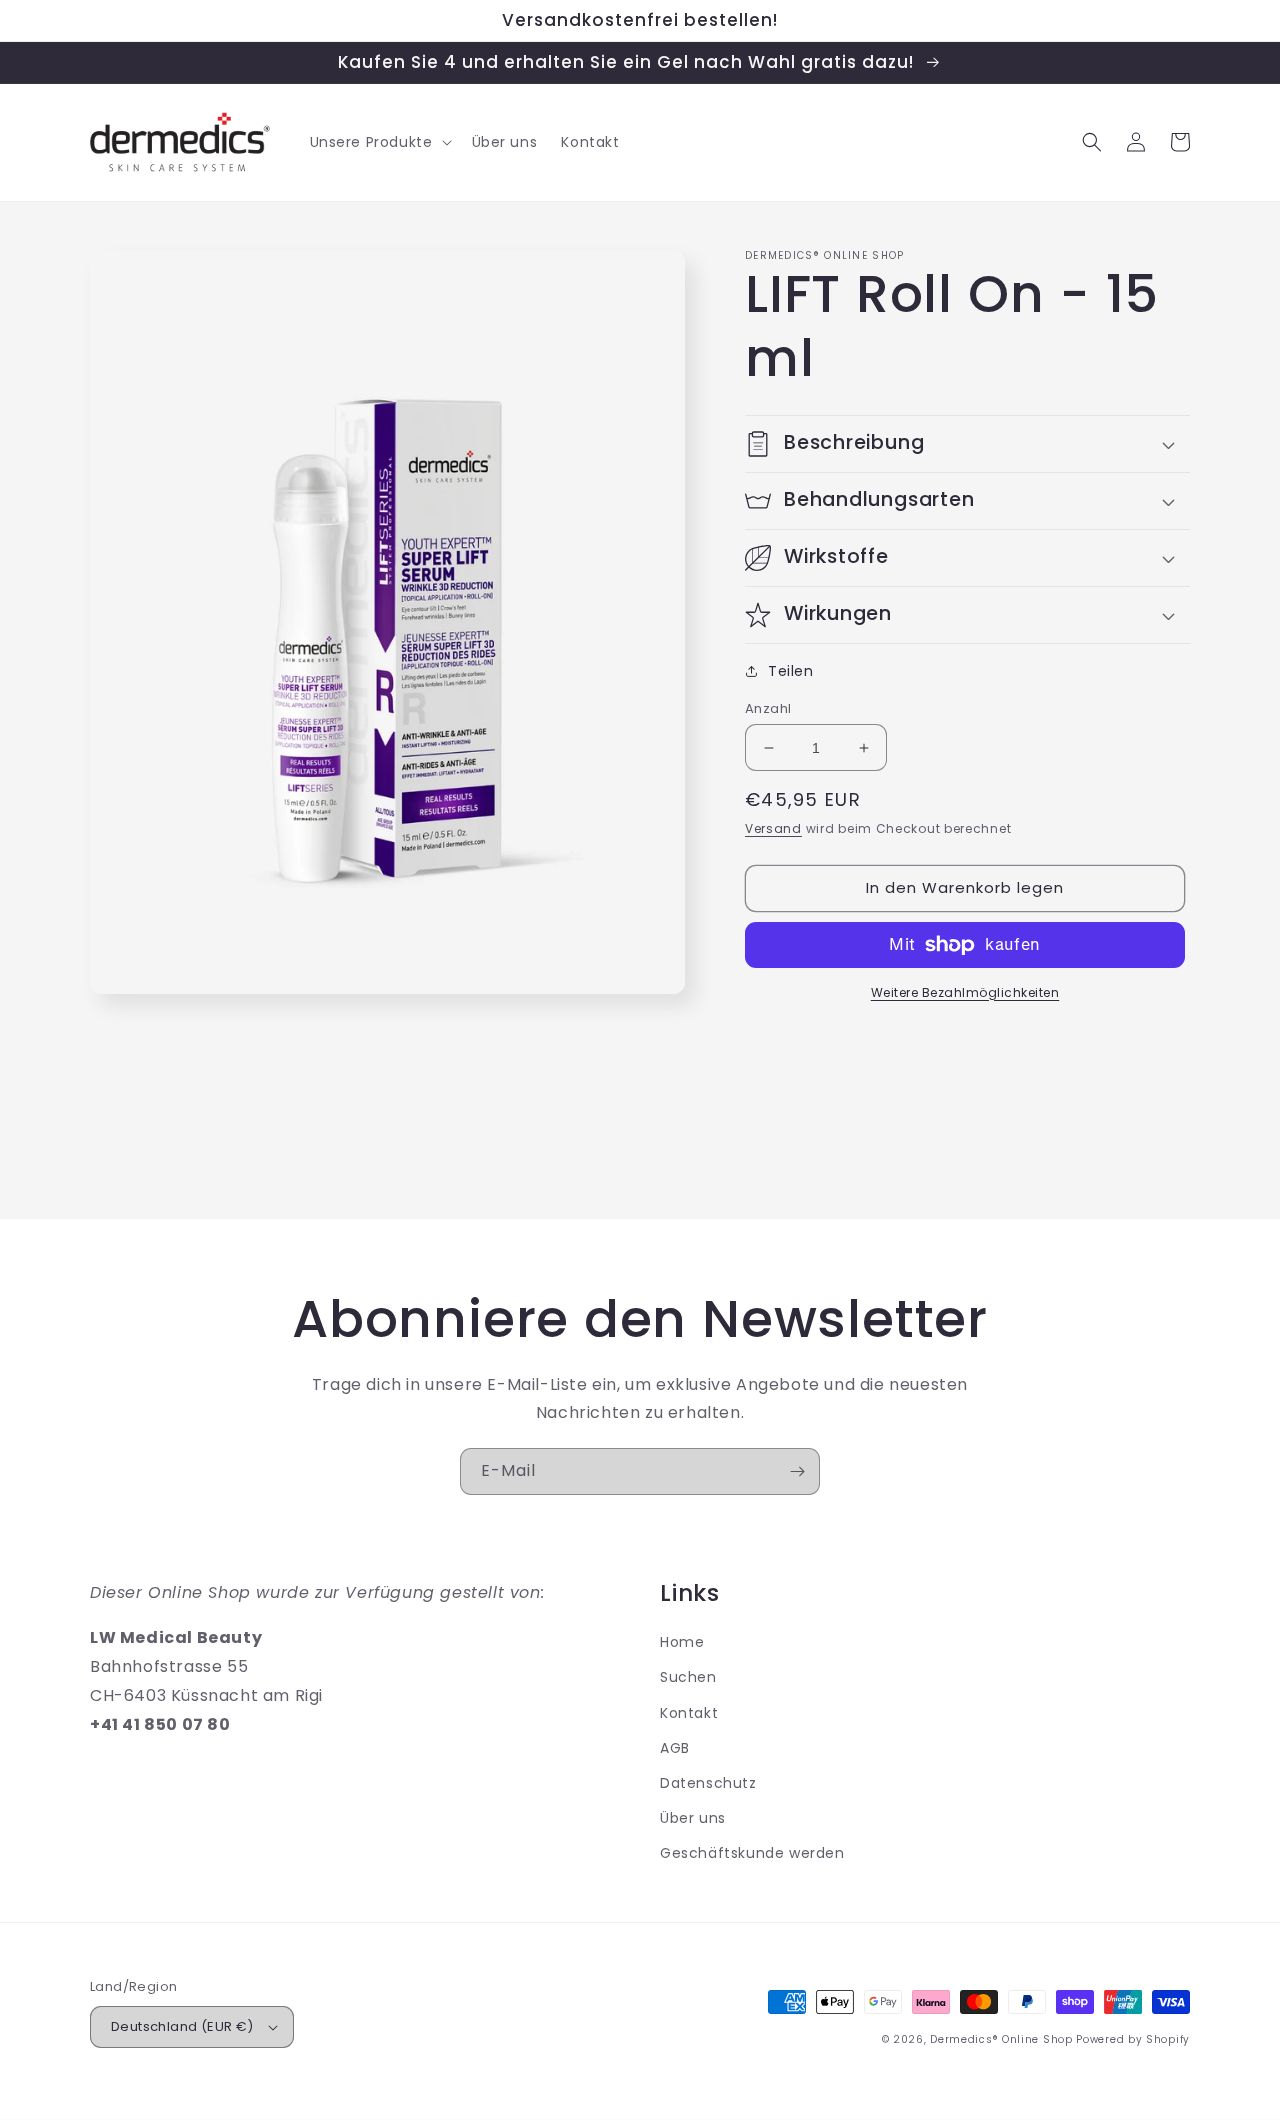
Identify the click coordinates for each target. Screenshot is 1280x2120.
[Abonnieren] (797, 1471)
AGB (675, 1748)
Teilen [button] (791, 671)
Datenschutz (708, 1783)
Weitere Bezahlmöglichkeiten (965, 992)
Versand (773, 828)
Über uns (693, 1818)
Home (682, 1642)
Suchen (688, 1677)
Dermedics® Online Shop (1001, 2039)
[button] (379, 142)
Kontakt (689, 1713)
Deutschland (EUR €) (182, 2026)
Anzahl (768, 708)
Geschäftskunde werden (752, 1853)
